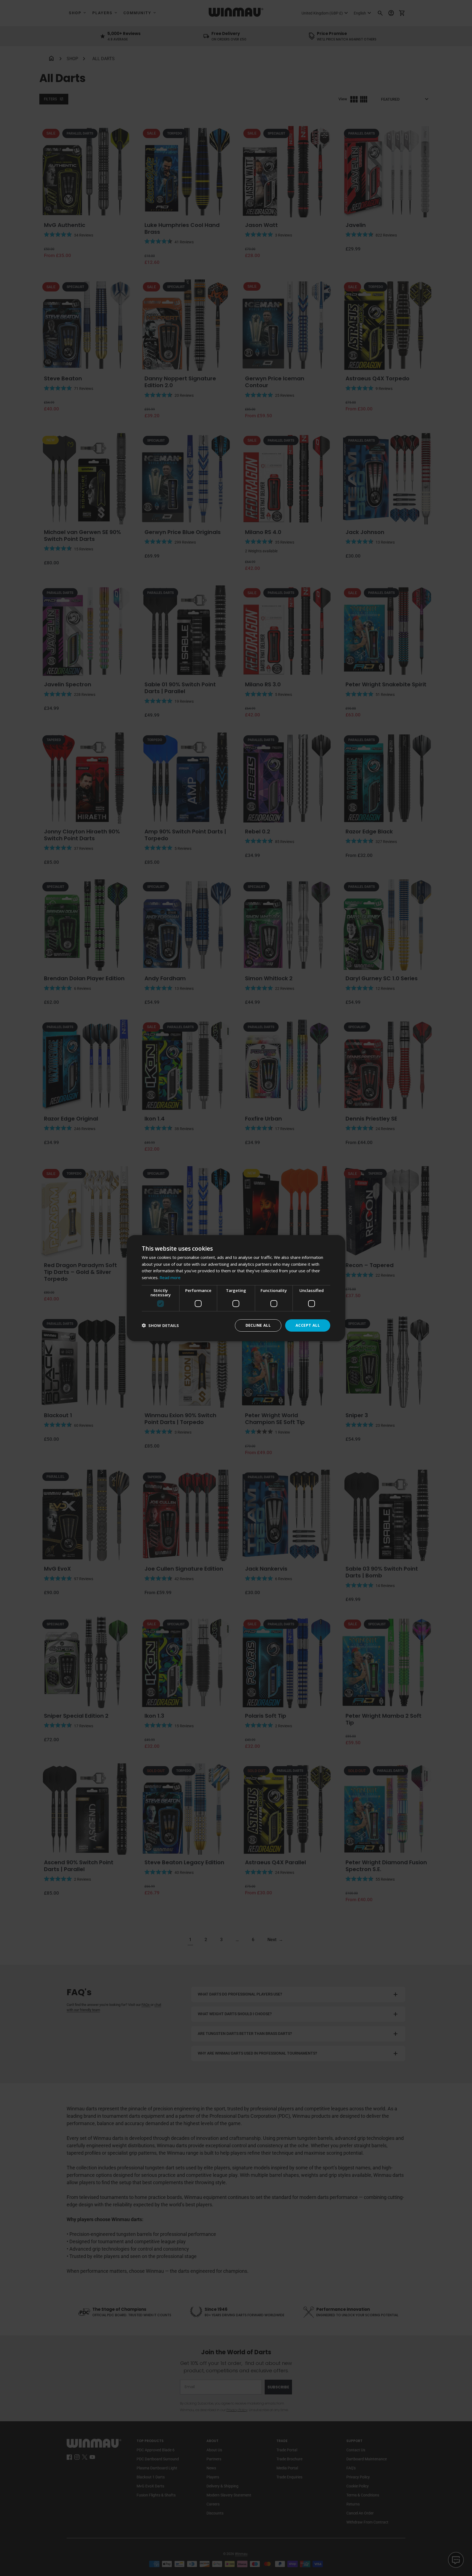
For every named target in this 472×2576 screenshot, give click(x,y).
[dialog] (236, 1288)
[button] (160, 1325)
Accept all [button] (308, 1325)
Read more (170, 1277)
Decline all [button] (258, 1325)
